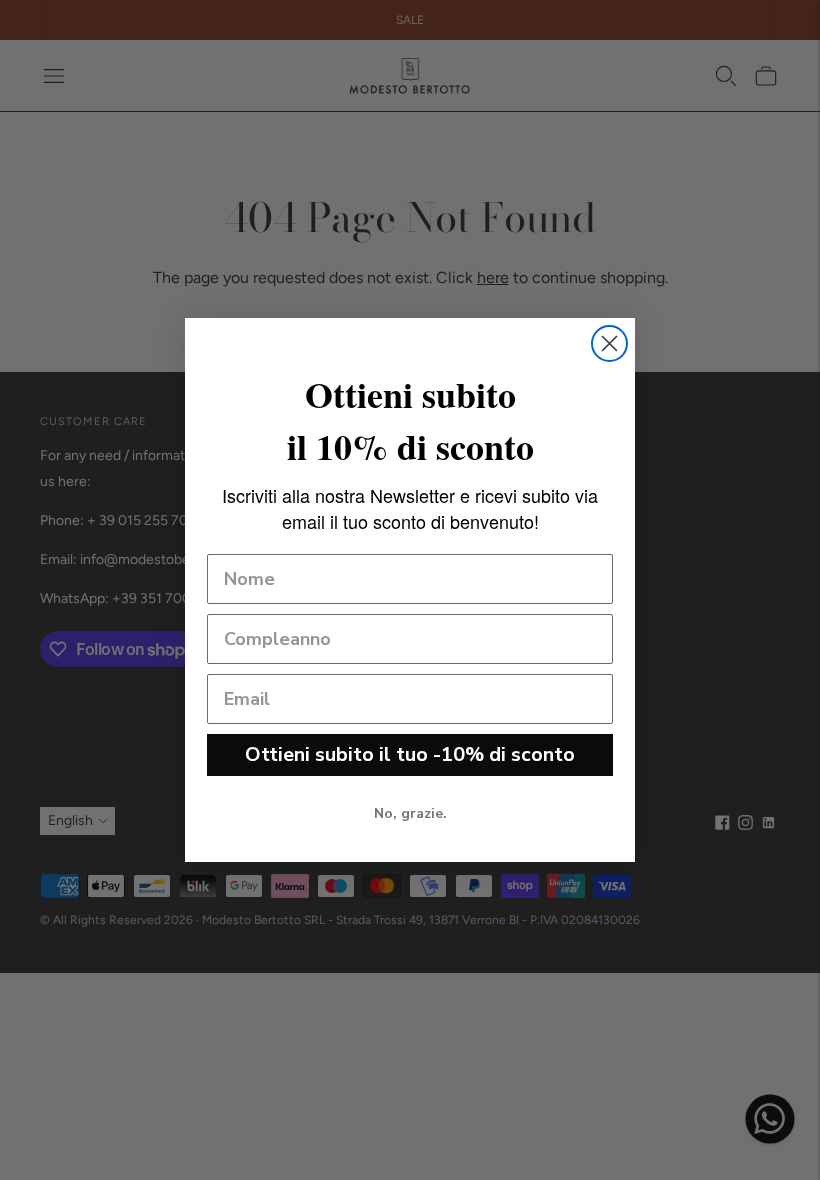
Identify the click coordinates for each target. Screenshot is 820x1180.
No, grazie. (410, 813)
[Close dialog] (609, 343)
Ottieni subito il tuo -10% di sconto (410, 754)
